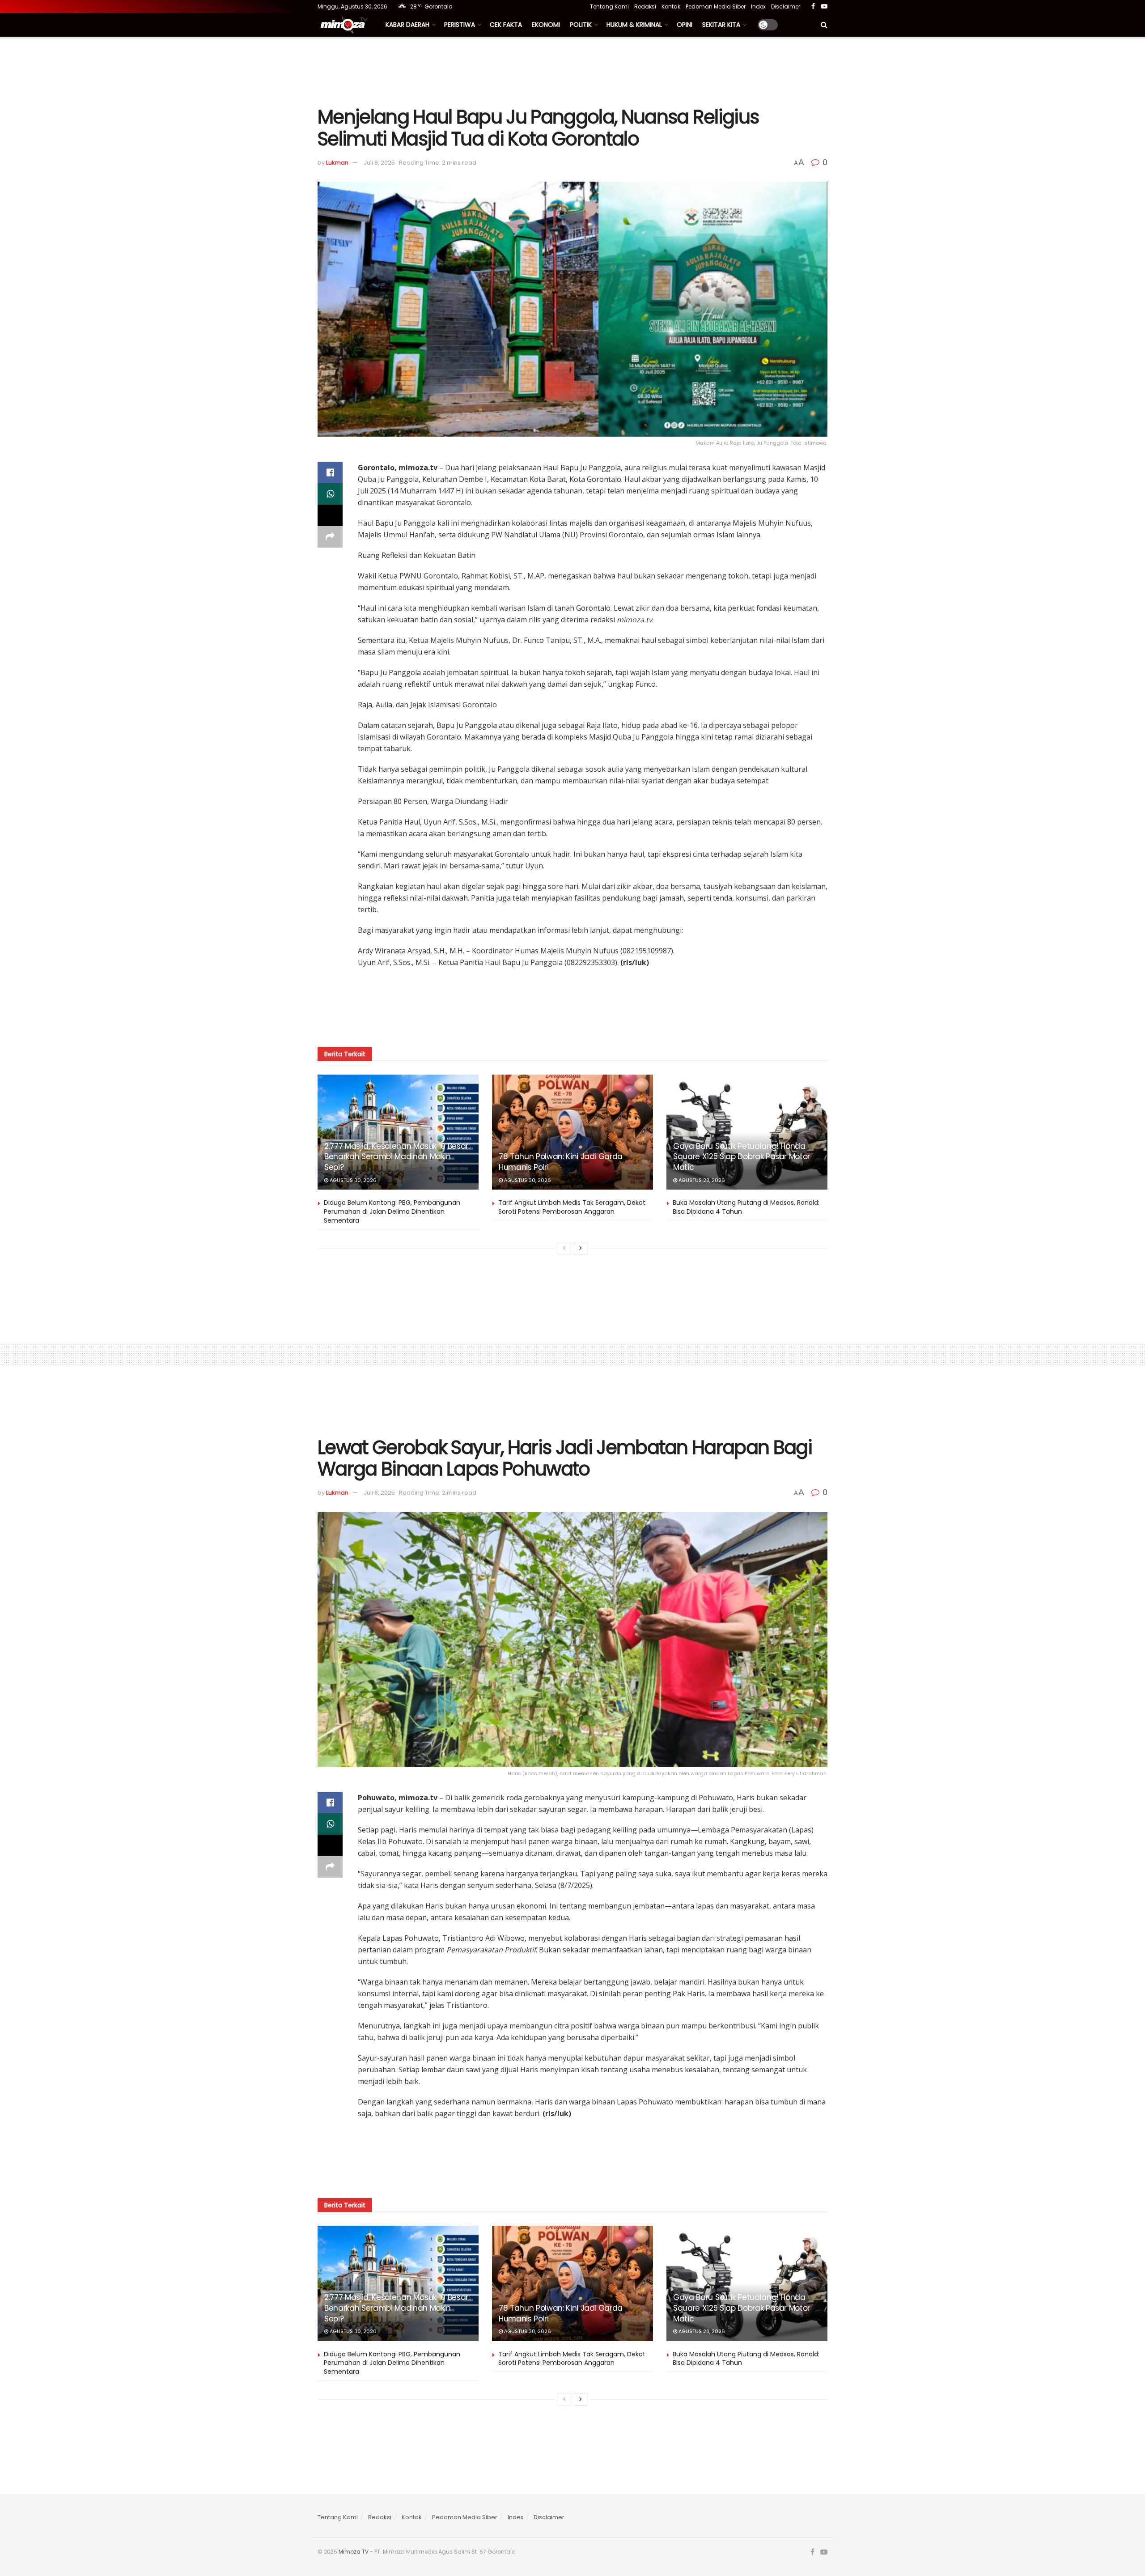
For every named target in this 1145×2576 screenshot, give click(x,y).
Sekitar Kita (721, 25)
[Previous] (564, 1248)
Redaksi (645, 6)
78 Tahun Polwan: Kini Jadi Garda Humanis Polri (561, 1162)
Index (758, 6)
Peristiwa (460, 25)
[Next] (581, 1248)
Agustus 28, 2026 (701, 1180)
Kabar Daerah (407, 25)
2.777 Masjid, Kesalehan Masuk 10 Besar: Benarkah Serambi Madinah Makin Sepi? (397, 1157)
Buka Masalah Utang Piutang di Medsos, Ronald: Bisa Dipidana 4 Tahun (746, 1207)
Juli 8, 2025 (379, 163)
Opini (685, 25)
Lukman (337, 163)
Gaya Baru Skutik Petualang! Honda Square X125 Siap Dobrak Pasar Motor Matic (742, 1157)
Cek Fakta (506, 25)
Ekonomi (546, 25)
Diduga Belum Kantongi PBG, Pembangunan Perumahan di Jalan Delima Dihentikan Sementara (392, 1211)
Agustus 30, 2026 (352, 1180)
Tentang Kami (609, 6)
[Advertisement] (572, 70)
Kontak (671, 6)
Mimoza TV (354, 2552)
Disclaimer (786, 6)
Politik (581, 25)
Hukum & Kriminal (634, 25)
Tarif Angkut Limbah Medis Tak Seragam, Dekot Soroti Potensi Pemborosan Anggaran (572, 1207)
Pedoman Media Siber (716, 6)
